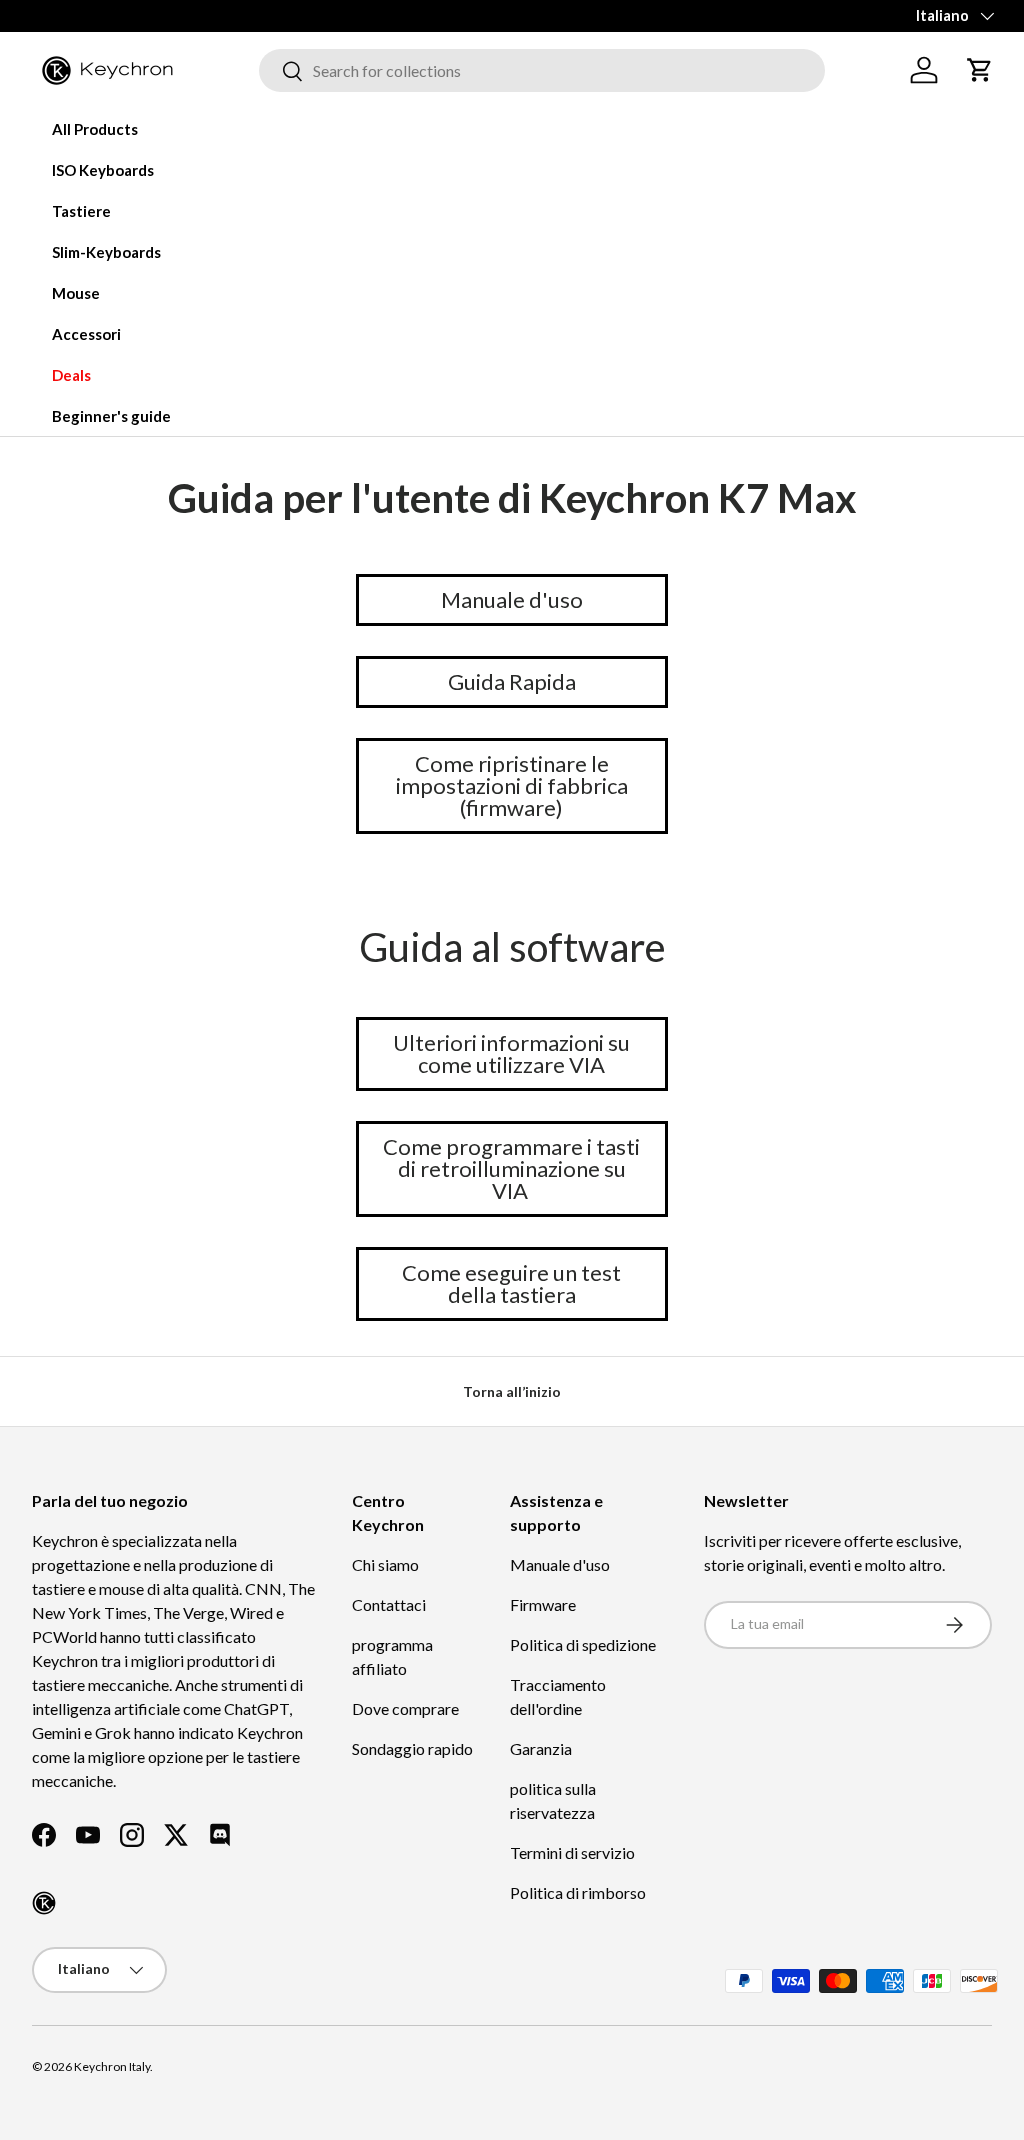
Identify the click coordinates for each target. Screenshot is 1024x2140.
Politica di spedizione (583, 1644)
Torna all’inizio (512, 1391)
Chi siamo (385, 1564)
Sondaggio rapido (412, 1748)
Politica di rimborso (578, 1892)
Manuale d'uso (560, 1564)
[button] (980, 70)
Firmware (543, 1604)
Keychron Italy (112, 2066)
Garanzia (541, 1748)
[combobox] (542, 70)
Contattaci (389, 1604)
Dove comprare (405, 1708)
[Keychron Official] (44, 1903)
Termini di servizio (572, 1852)
